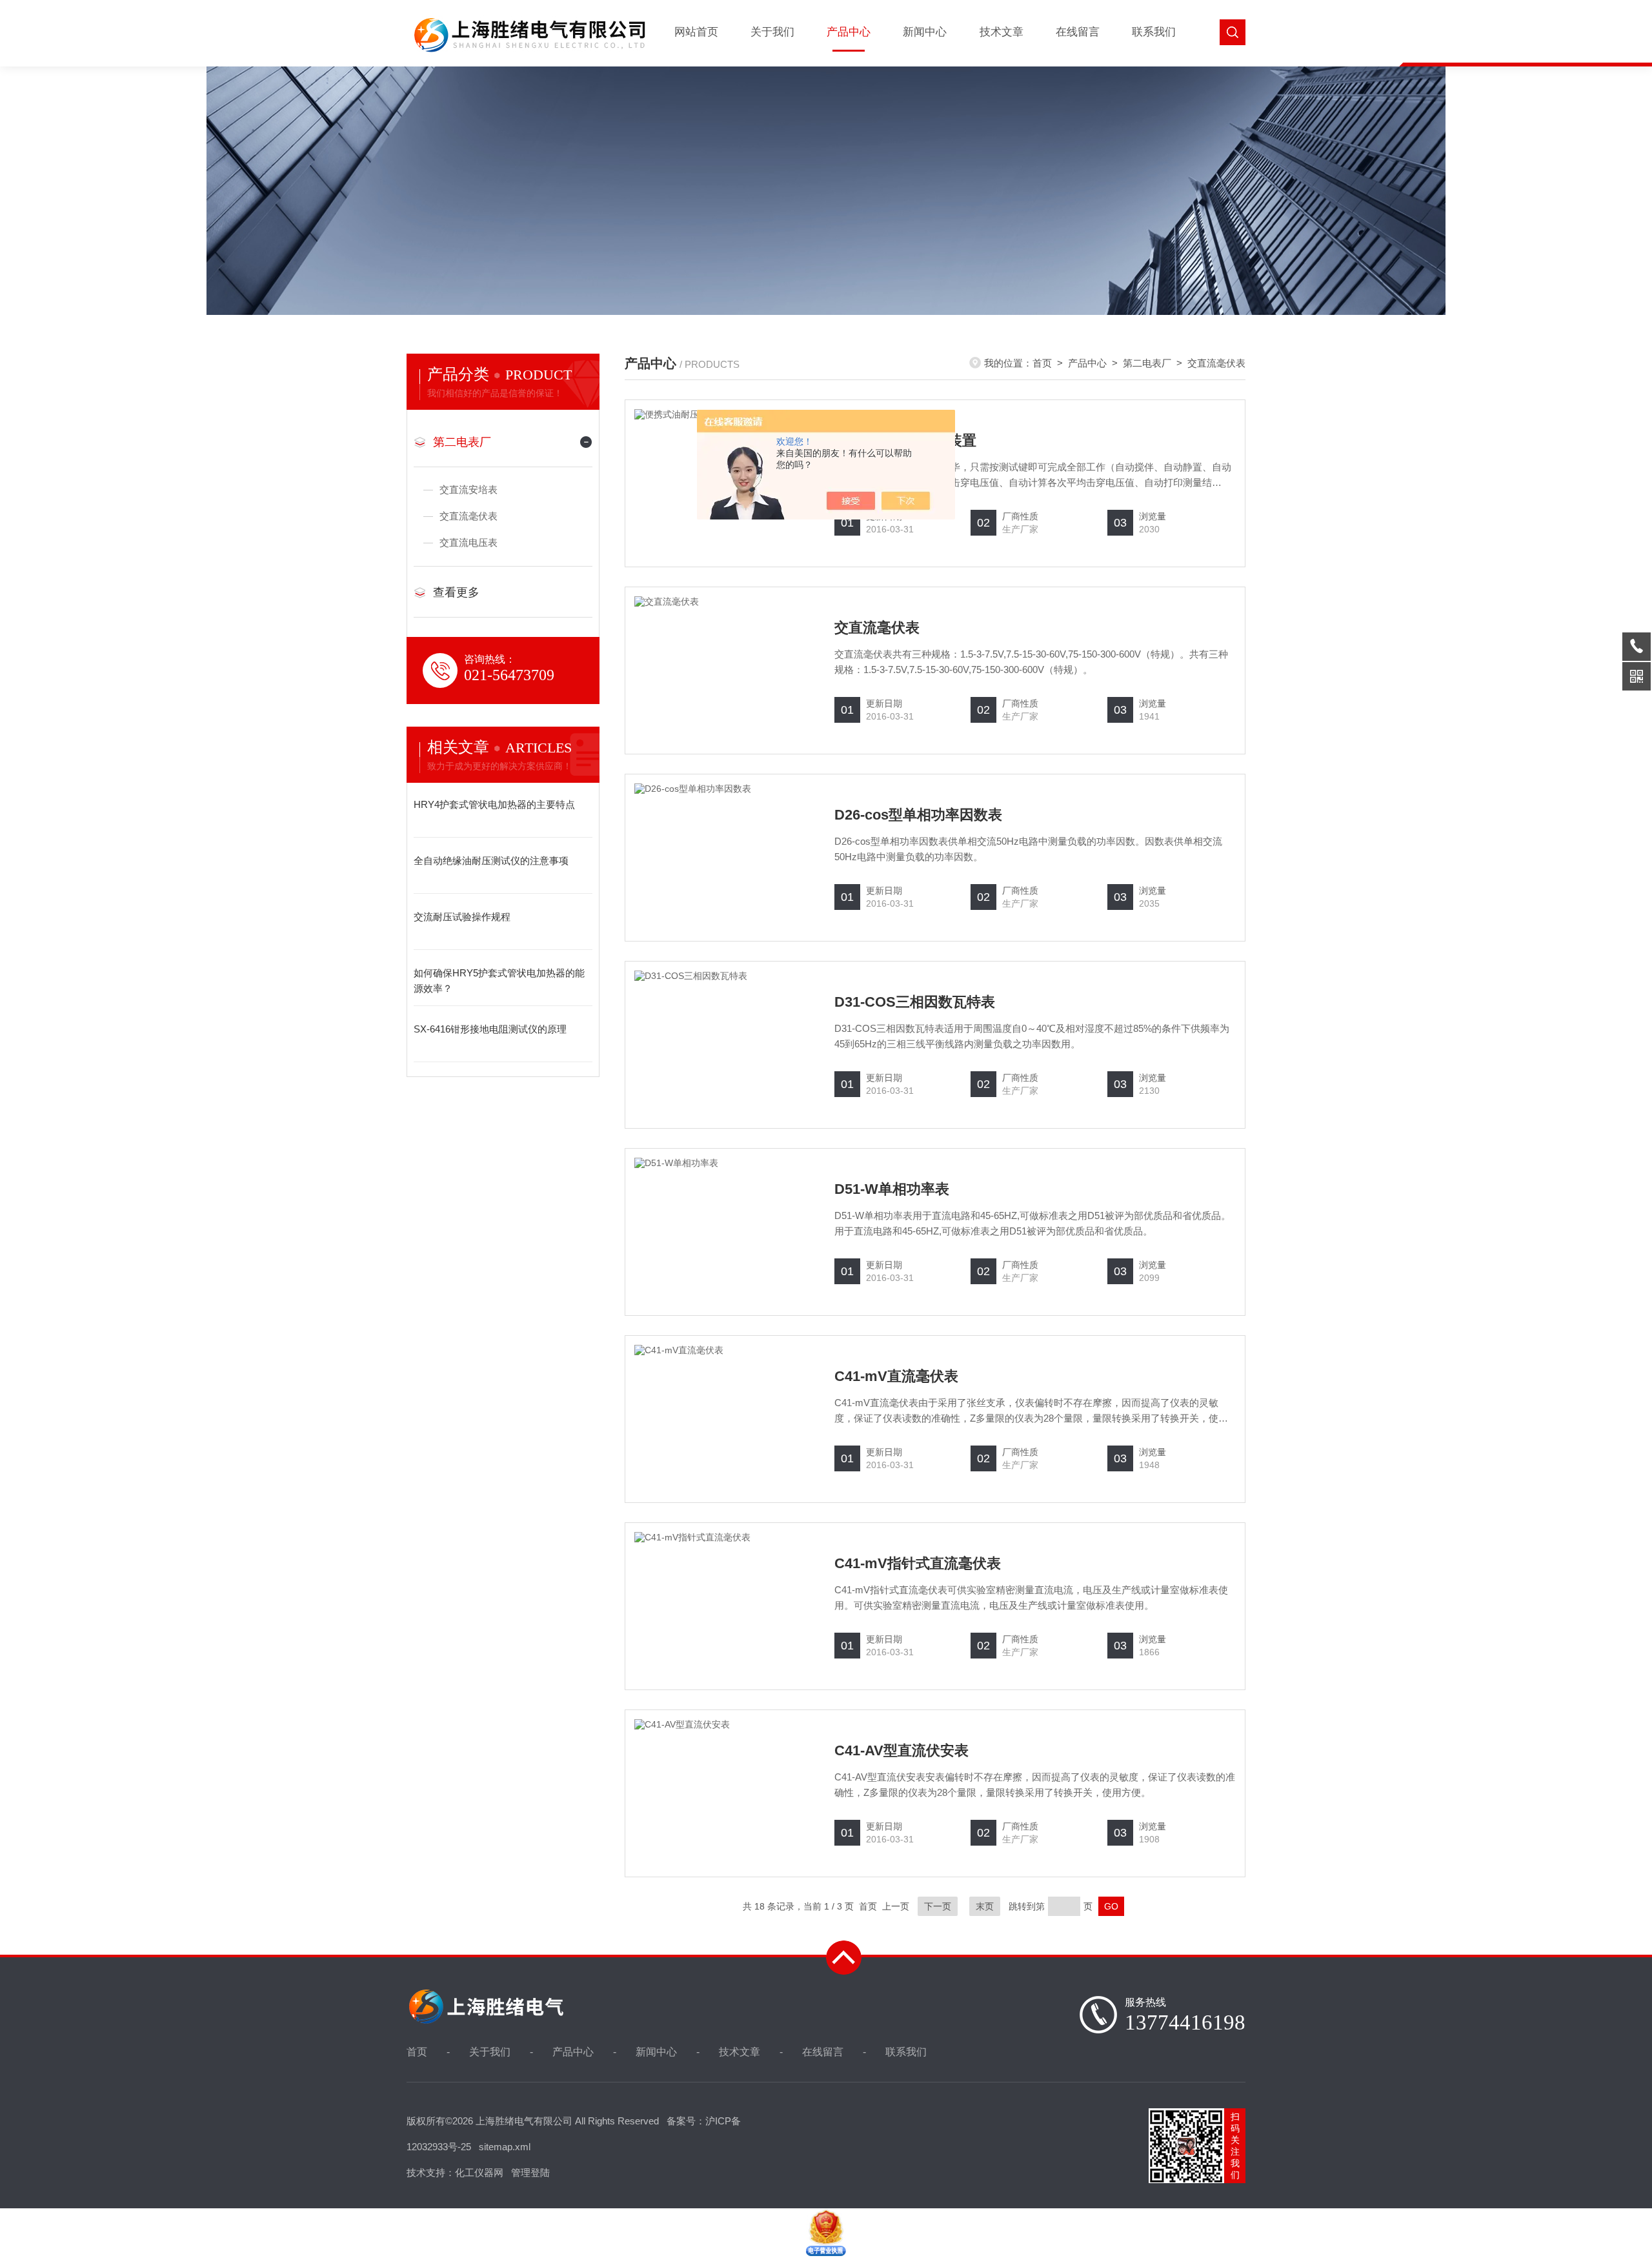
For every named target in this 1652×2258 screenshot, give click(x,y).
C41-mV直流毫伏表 (896, 1376)
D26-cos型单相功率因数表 (918, 815)
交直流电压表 (468, 542)
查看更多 (456, 592)
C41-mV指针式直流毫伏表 (918, 1563)
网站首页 (696, 32)
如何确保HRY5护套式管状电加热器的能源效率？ (499, 981)
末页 (985, 1906)
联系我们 (1154, 32)
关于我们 (772, 32)
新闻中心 (925, 32)
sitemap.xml (505, 2147)
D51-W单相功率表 (892, 1189)
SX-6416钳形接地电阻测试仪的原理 (490, 1029)
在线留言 (1078, 32)
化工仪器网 (479, 2172)
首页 (1042, 363)
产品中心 (849, 32)
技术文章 (1002, 32)
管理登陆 (530, 2172)
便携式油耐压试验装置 (905, 440)
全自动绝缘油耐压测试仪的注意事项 (491, 861)
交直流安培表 (468, 489)
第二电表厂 (462, 442)
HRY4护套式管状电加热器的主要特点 (494, 804)
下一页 (938, 1906)
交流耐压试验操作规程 (462, 917)
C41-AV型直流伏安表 (902, 1750)
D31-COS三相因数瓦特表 (915, 1002)
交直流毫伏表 (468, 516)
